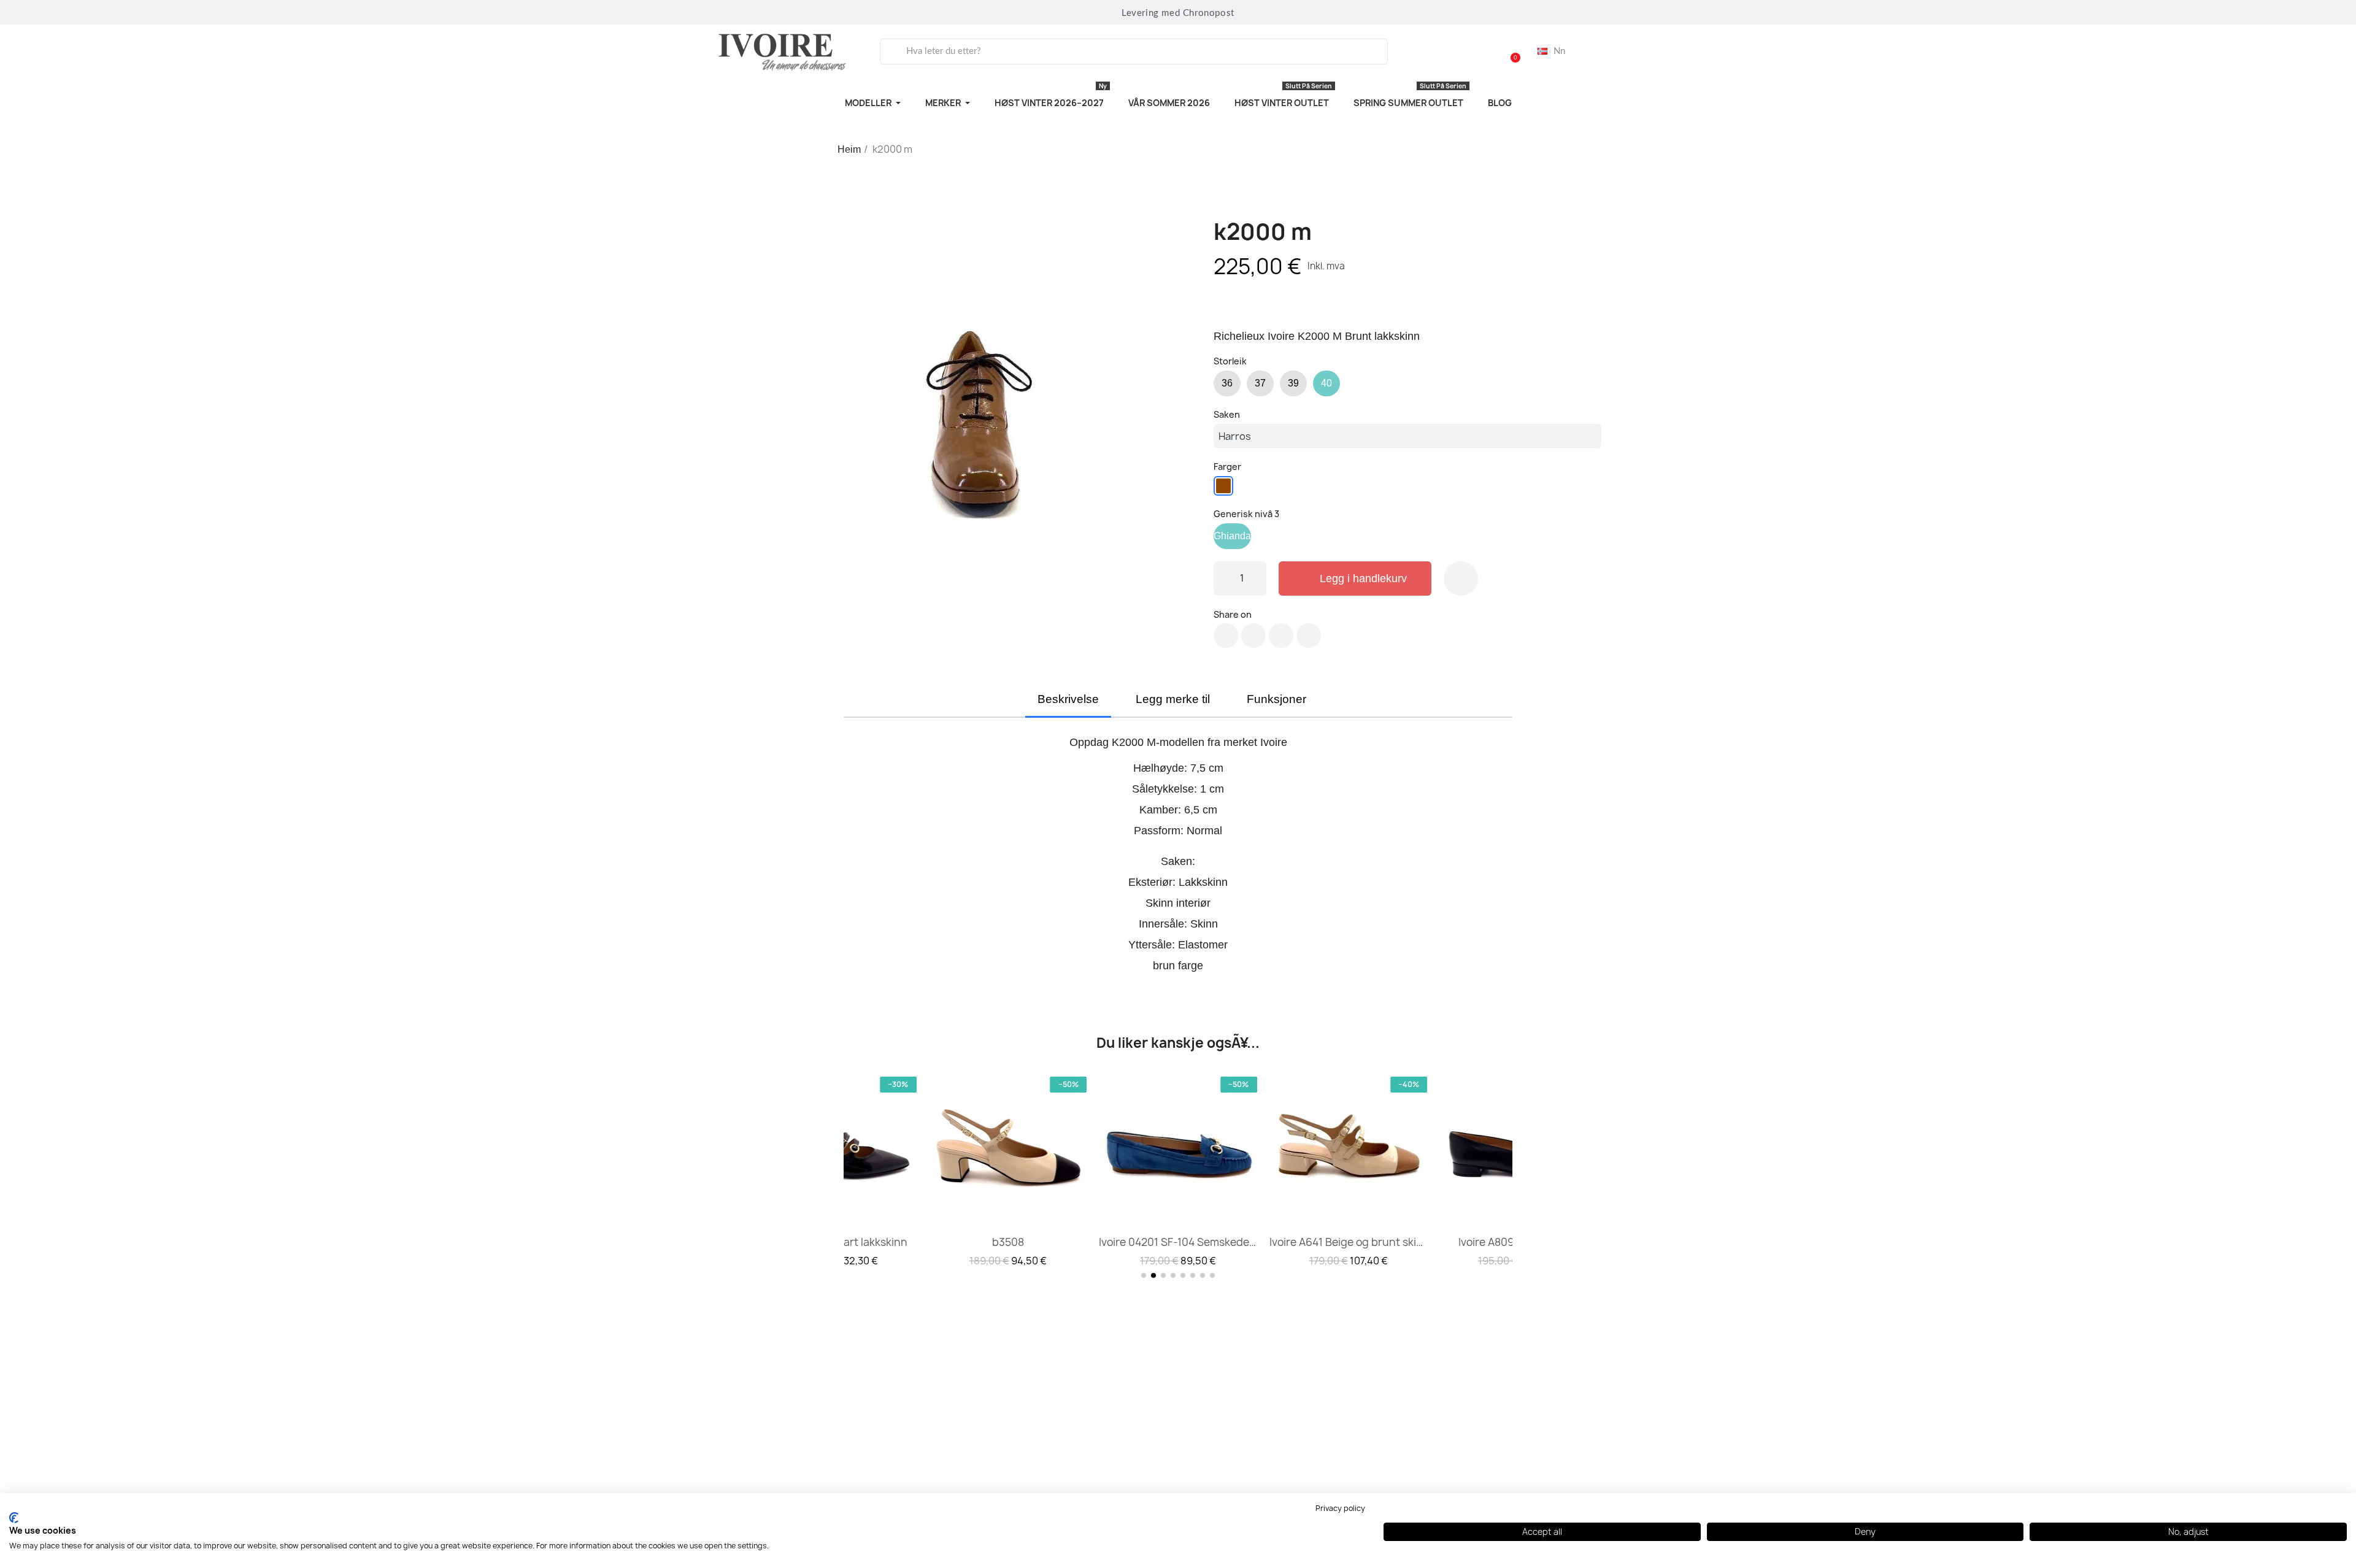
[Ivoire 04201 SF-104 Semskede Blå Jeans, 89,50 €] (1178, 1170)
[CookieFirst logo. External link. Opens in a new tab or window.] (14, 1518)
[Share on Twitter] (1253, 636)
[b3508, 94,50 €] (1008, 1170)
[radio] (1227, 383)
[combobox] (1134, 52)
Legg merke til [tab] (1173, 699)
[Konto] (1479, 52)
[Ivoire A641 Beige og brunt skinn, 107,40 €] (1349, 1170)
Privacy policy (1340, 1508)
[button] (1510, 52)
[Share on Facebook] (1226, 636)
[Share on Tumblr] (1309, 636)
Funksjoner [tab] (1276, 699)
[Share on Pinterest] (1281, 636)
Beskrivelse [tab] (1068, 699)
